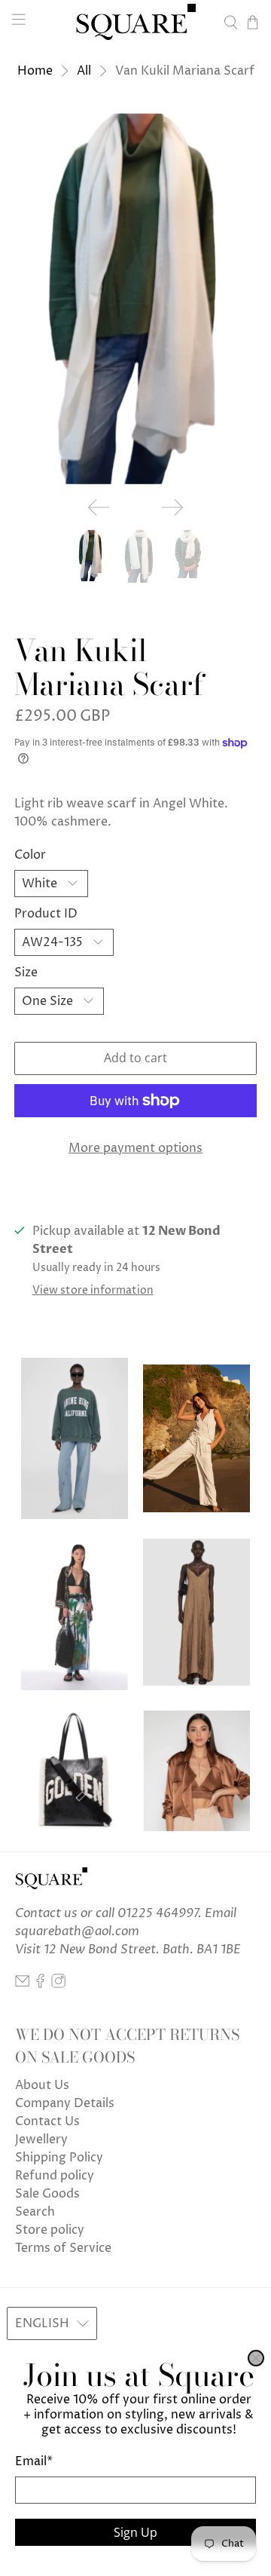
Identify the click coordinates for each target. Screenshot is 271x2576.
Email (34, 2461)
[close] (256, 2358)
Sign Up (135, 2532)
